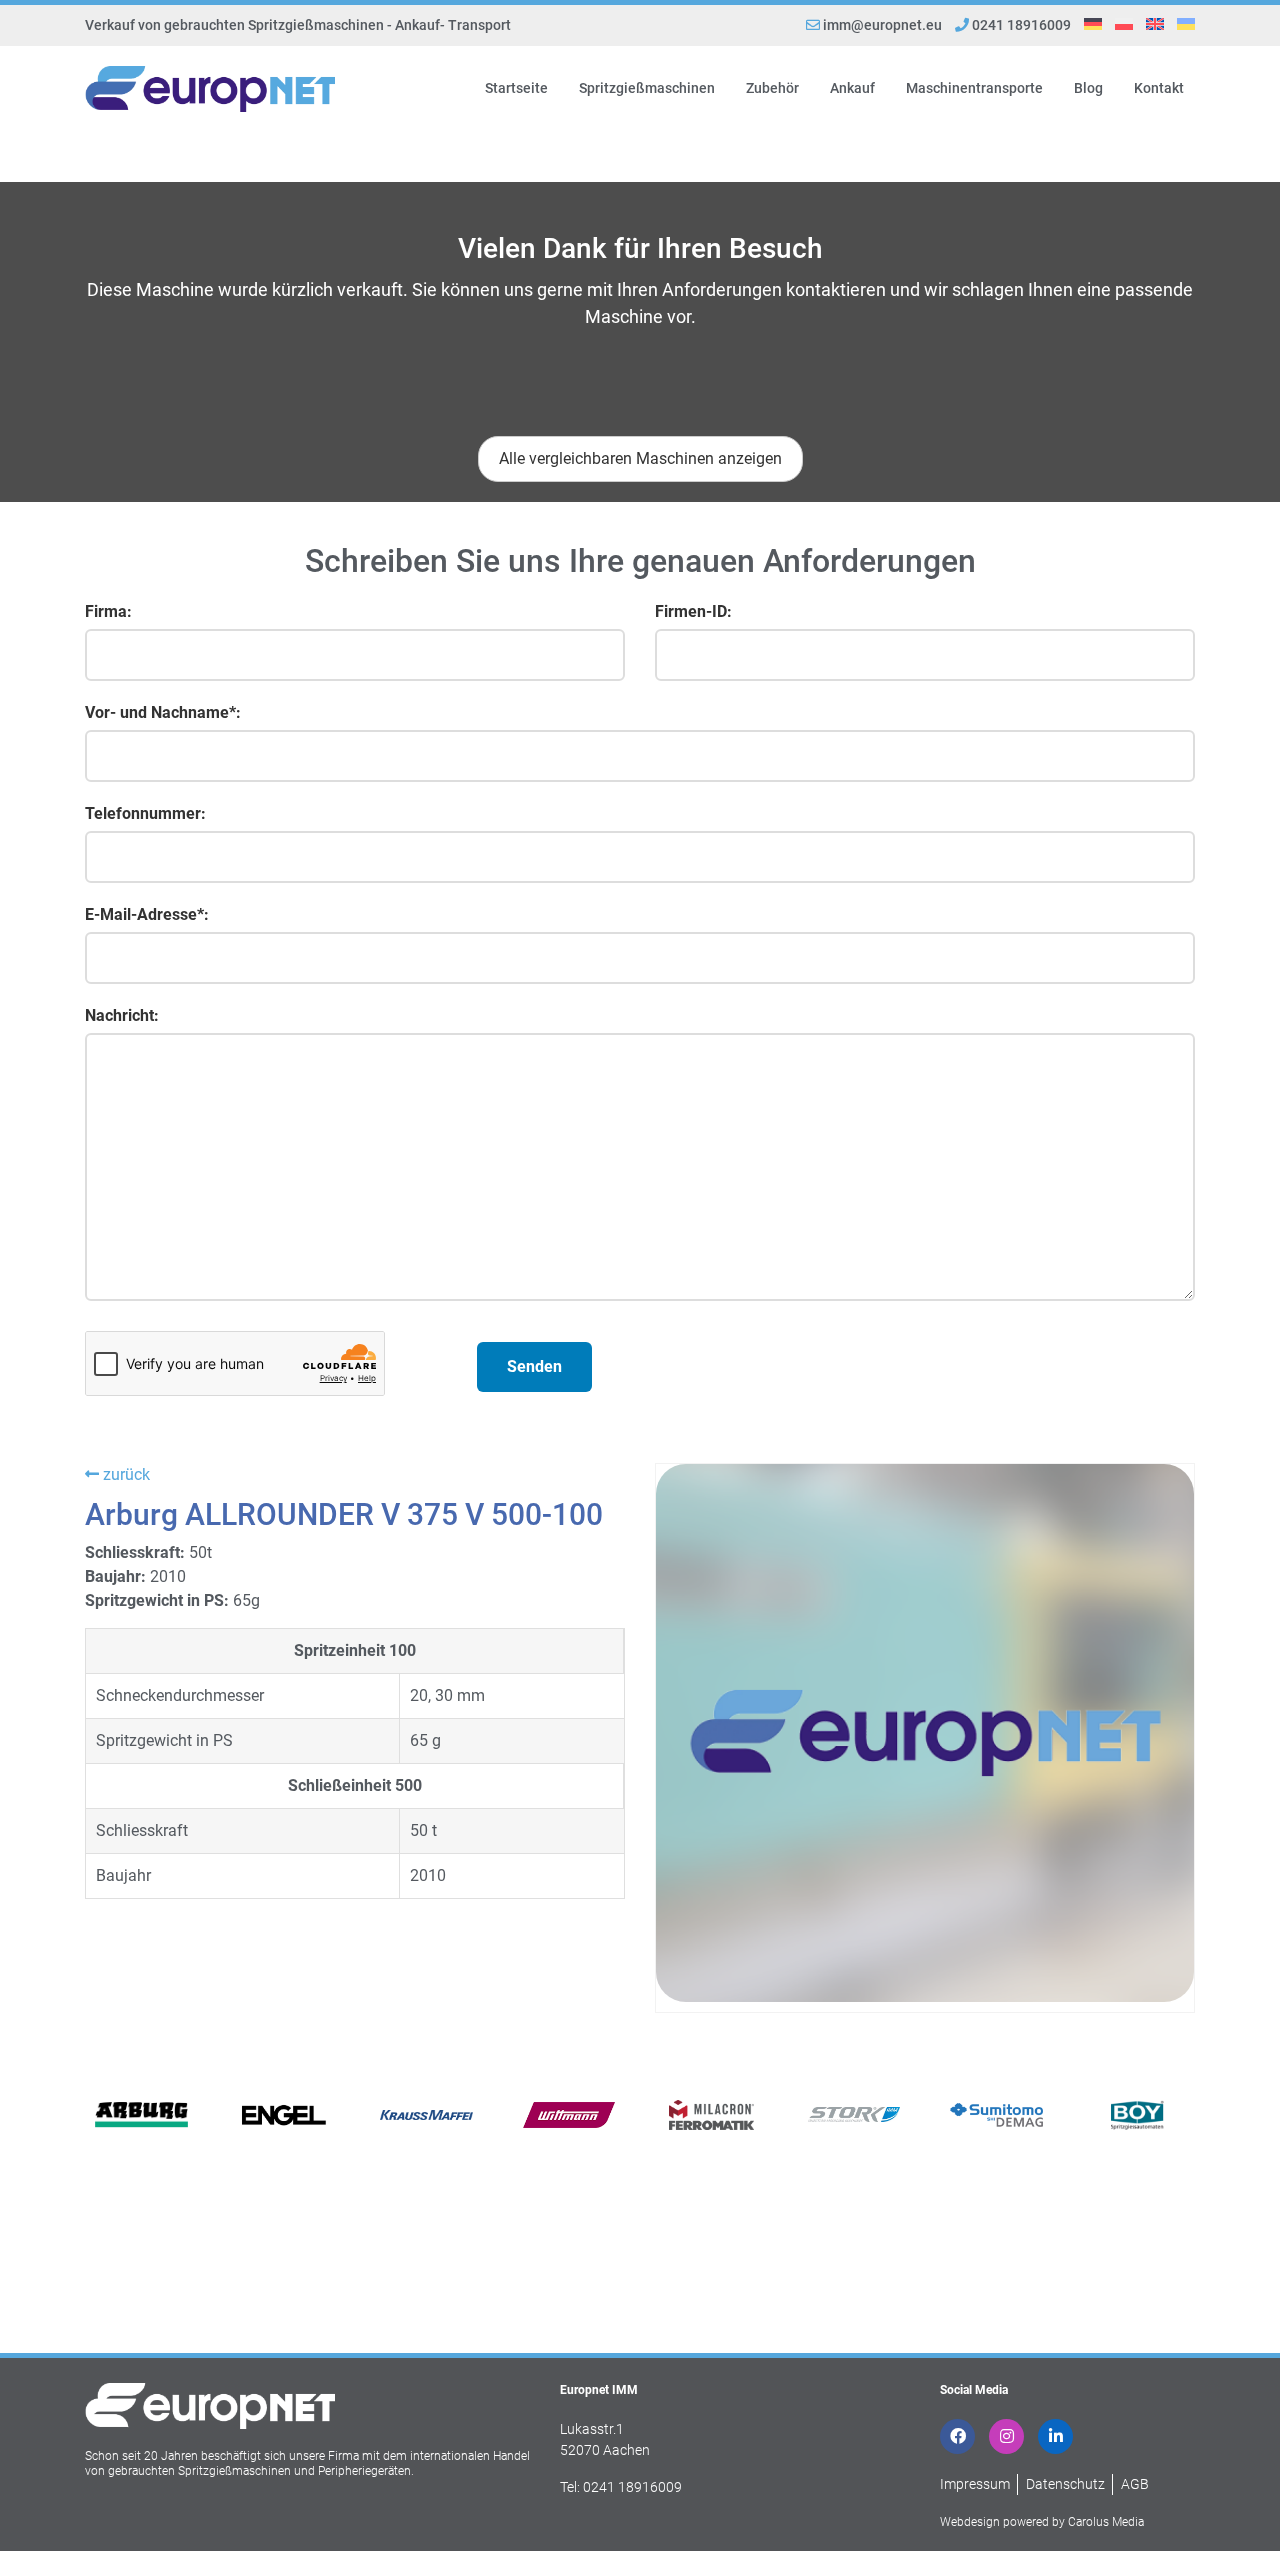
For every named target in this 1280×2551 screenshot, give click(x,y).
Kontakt (1159, 88)
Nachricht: (122, 1015)
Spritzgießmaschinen (647, 88)
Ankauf (852, 88)
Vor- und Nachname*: (163, 712)
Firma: (108, 611)
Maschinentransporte (974, 88)
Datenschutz (1065, 2484)
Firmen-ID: (693, 611)
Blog (1088, 88)
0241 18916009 (1020, 25)
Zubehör (772, 88)
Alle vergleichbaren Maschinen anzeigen (640, 458)
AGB (1135, 2484)
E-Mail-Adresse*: (147, 914)
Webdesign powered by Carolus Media (1042, 2522)
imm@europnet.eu (882, 25)
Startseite (516, 88)
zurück (124, 1474)
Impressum (975, 2484)
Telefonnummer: (145, 813)
